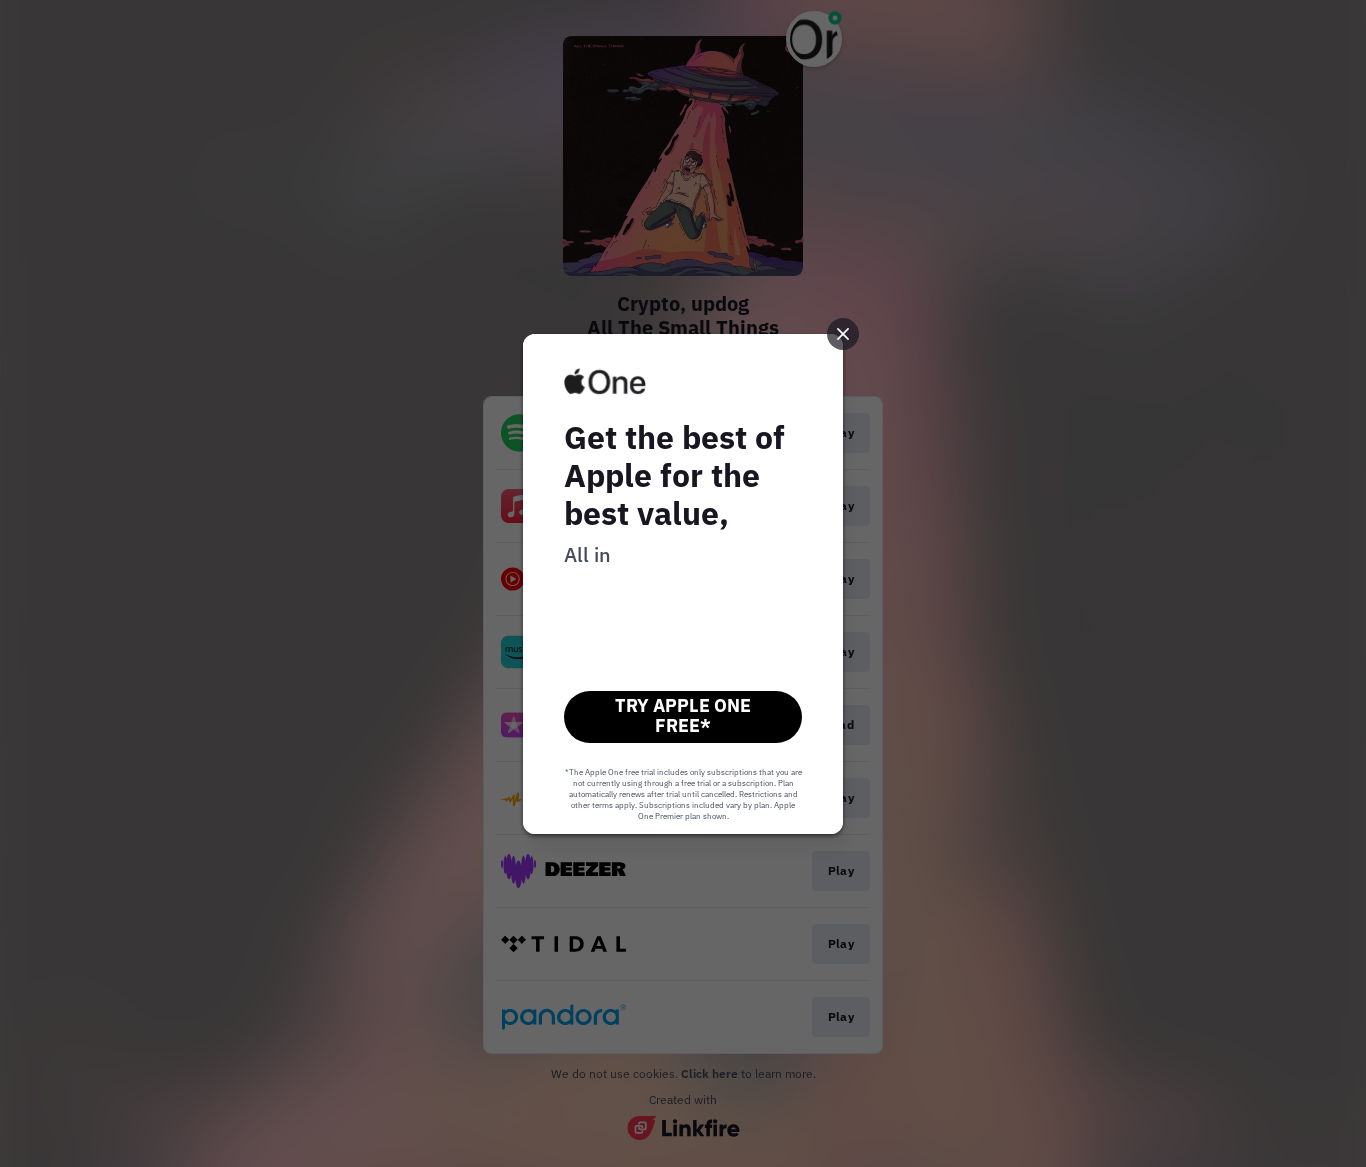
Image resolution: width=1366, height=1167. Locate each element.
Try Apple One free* (683, 715)
